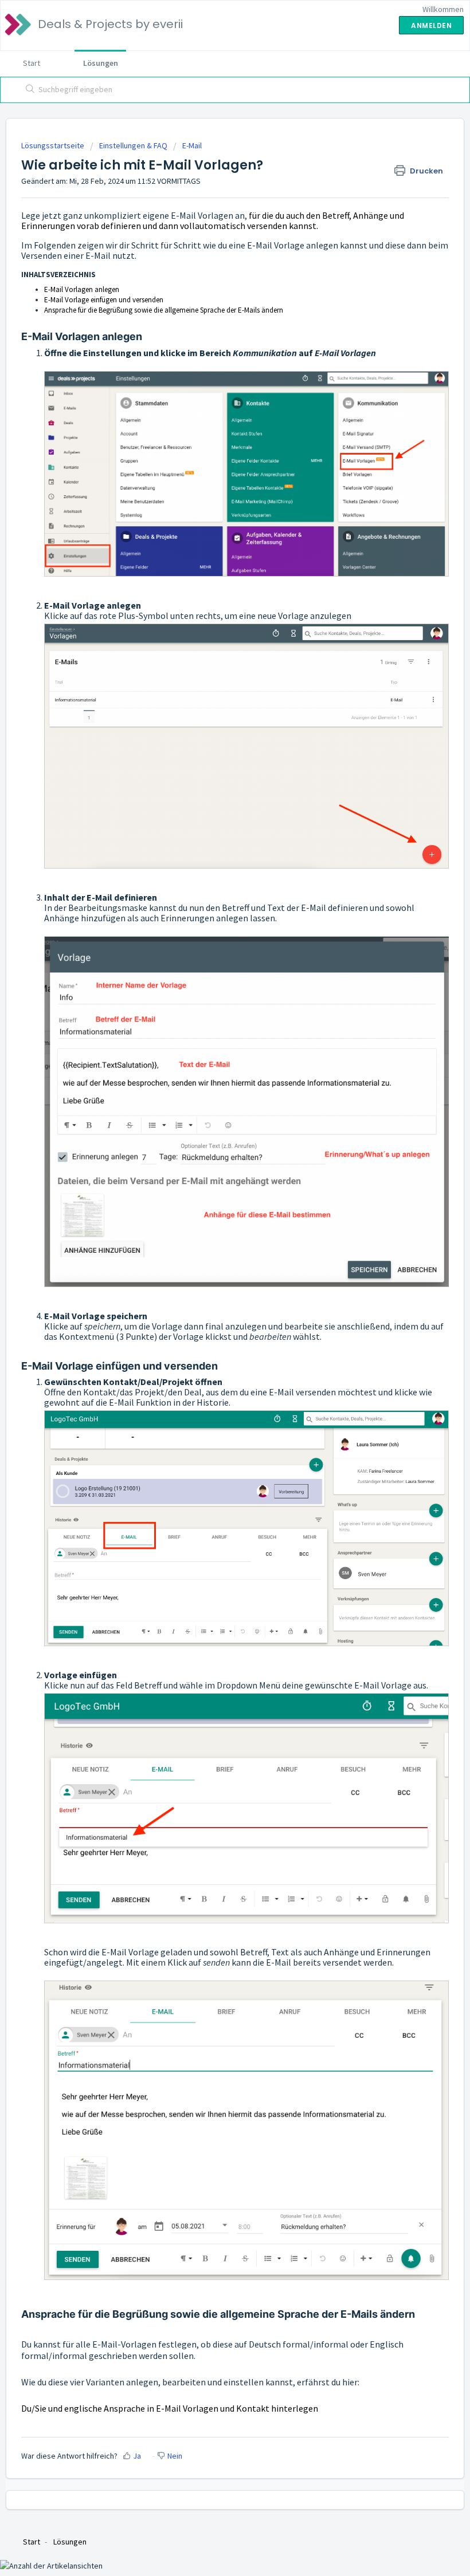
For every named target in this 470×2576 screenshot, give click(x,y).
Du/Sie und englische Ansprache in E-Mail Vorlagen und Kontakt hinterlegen (170, 2408)
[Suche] (28, 90)
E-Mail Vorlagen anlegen (82, 289)
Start (32, 63)
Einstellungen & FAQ (133, 145)
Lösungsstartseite (54, 145)
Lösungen (101, 63)
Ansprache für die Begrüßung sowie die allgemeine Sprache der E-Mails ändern (164, 310)
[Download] (214, 1319)
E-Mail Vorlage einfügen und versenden (104, 300)
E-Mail (192, 145)
